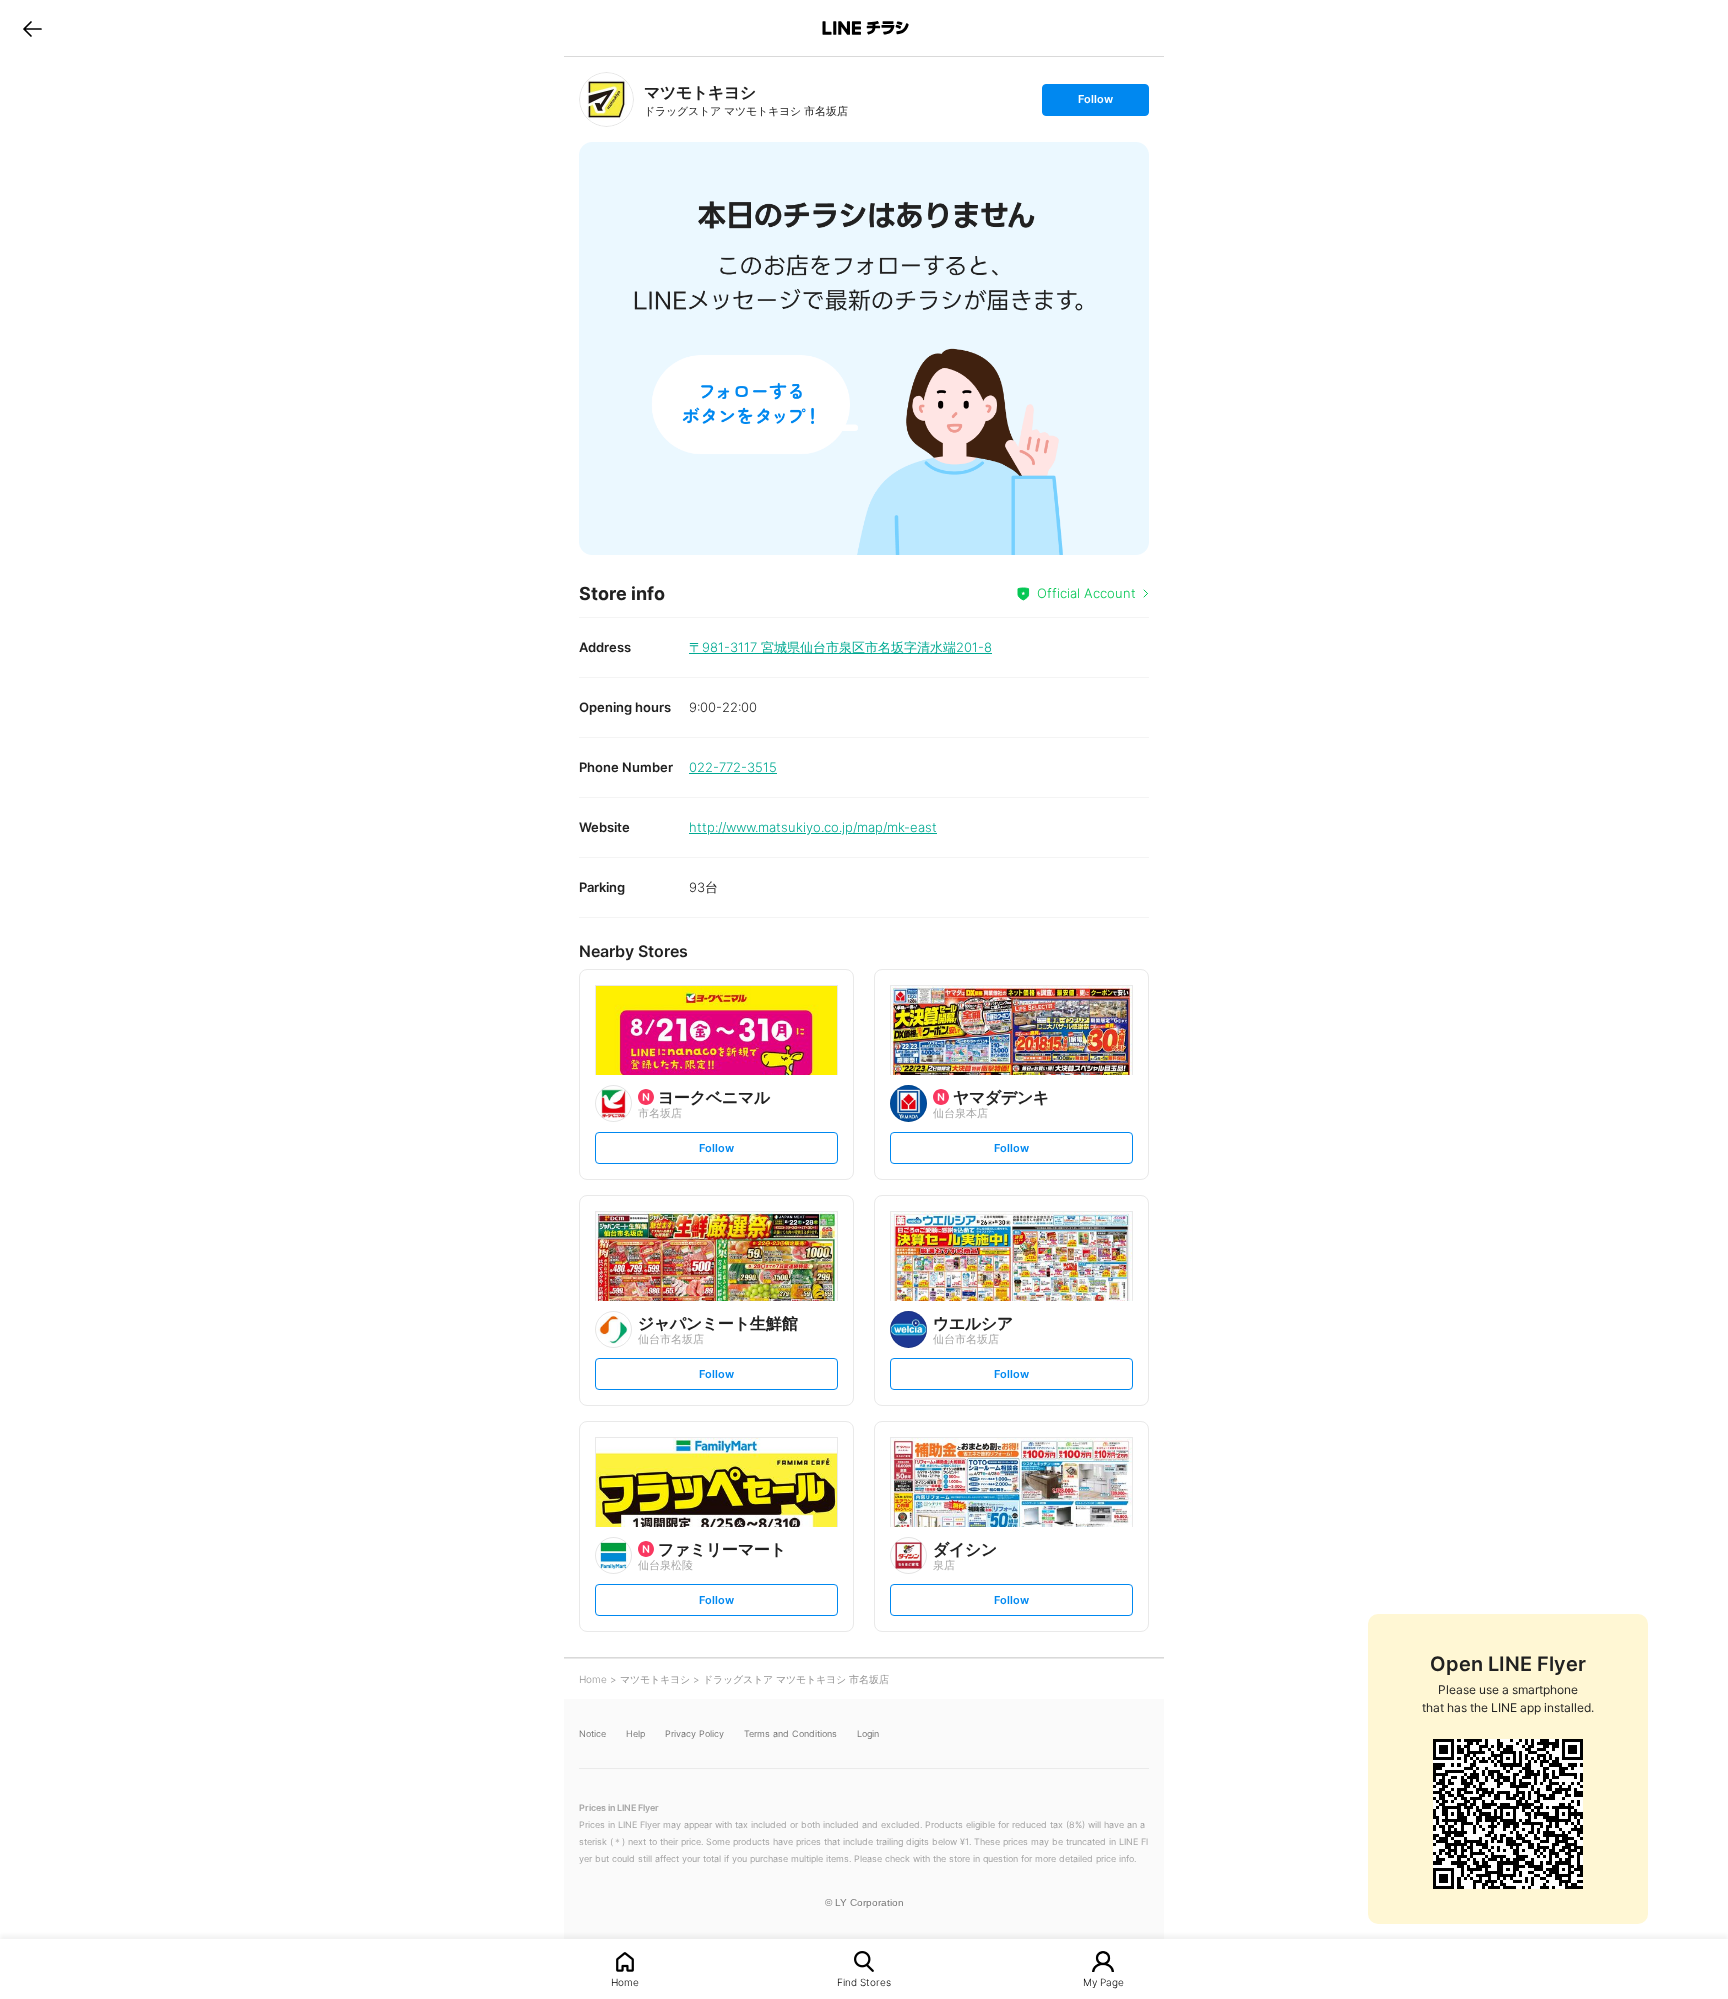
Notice (592, 1733)
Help (635, 1733)
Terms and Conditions (790, 1733)
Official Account (1086, 593)
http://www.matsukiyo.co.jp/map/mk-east (813, 827)
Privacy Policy (694, 1733)
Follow (1095, 103)
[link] (606, 99)
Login (868, 1733)
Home (625, 1981)
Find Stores (864, 1981)
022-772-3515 (733, 767)
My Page (1103, 1981)
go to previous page (32, 28)
